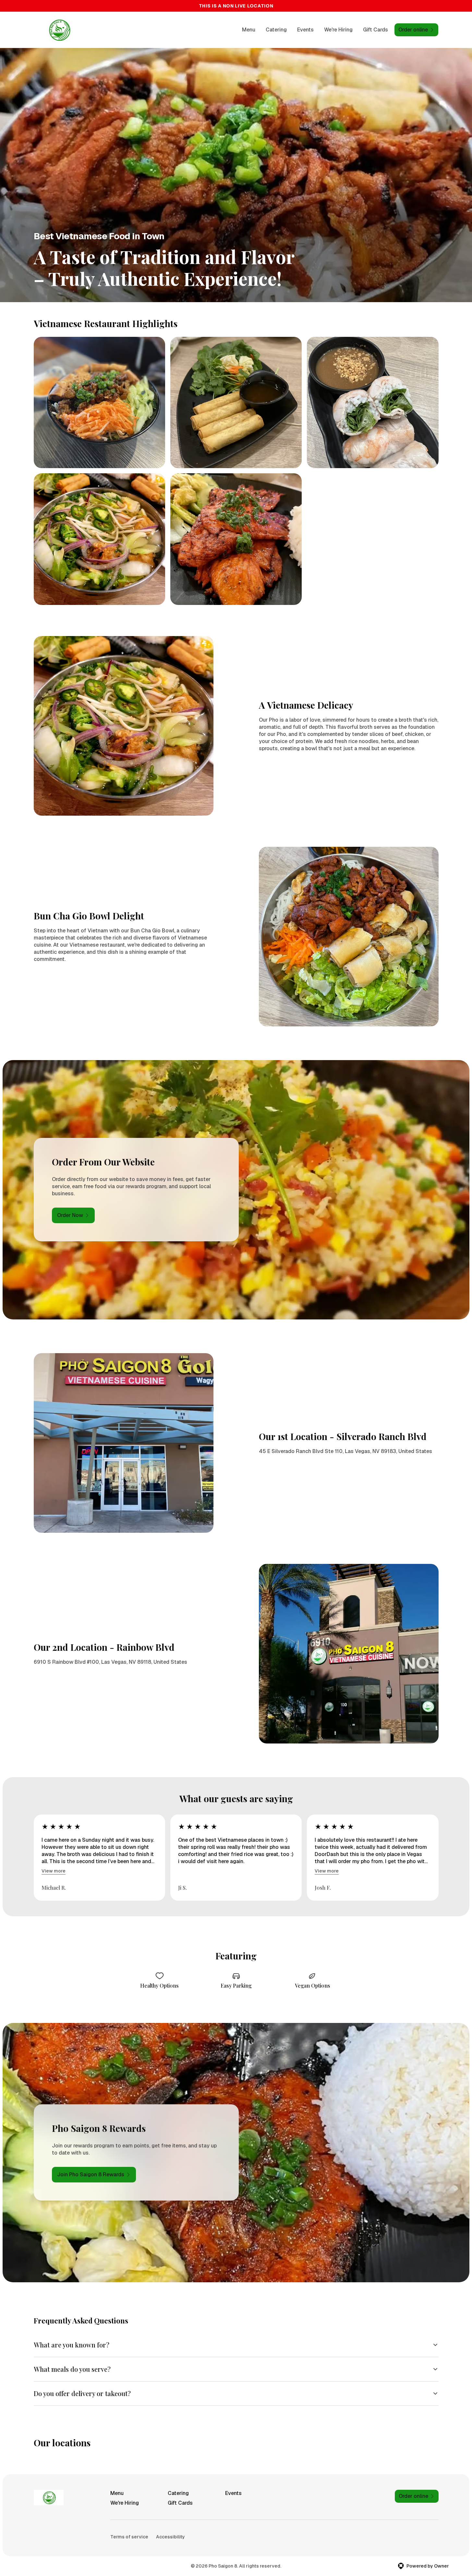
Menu (249, 30)
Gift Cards (375, 30)
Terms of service (129, 2537)
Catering (276, 30)
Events (305, 30)
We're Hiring (338, 30)
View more (54, 1871)
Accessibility (170, 2537)
